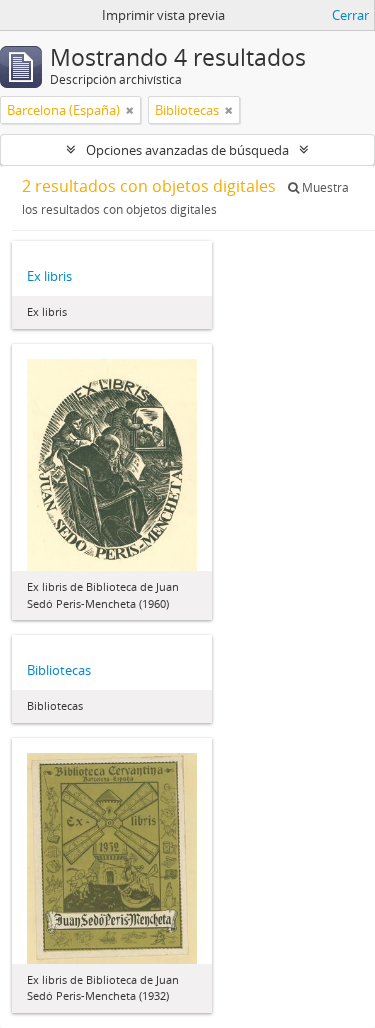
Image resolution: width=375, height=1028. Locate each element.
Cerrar (350, 15)
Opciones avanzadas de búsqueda (187, 150)
